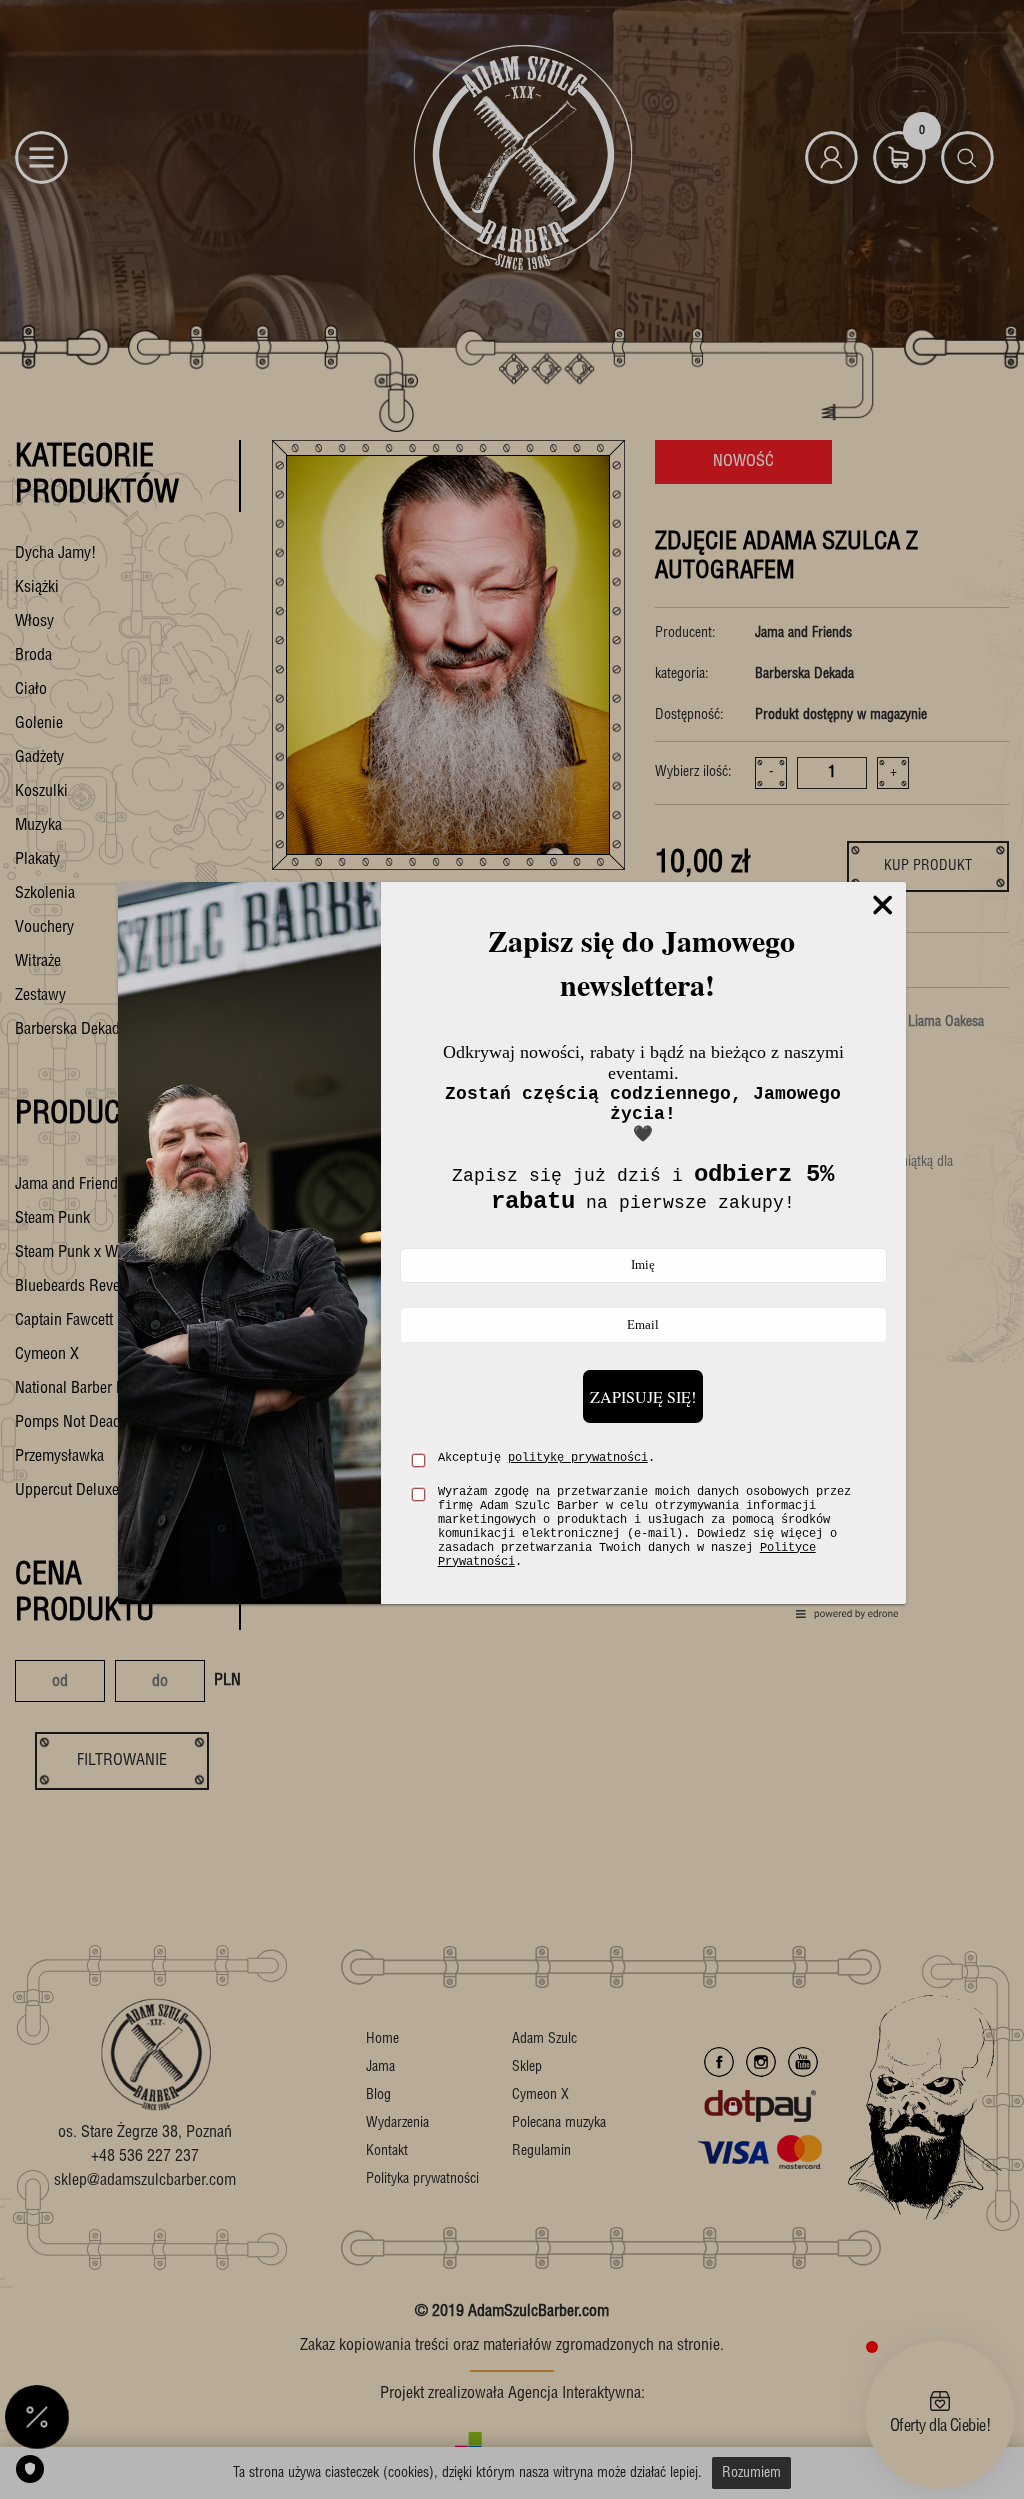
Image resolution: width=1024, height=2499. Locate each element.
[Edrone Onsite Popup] (512, 1249)
